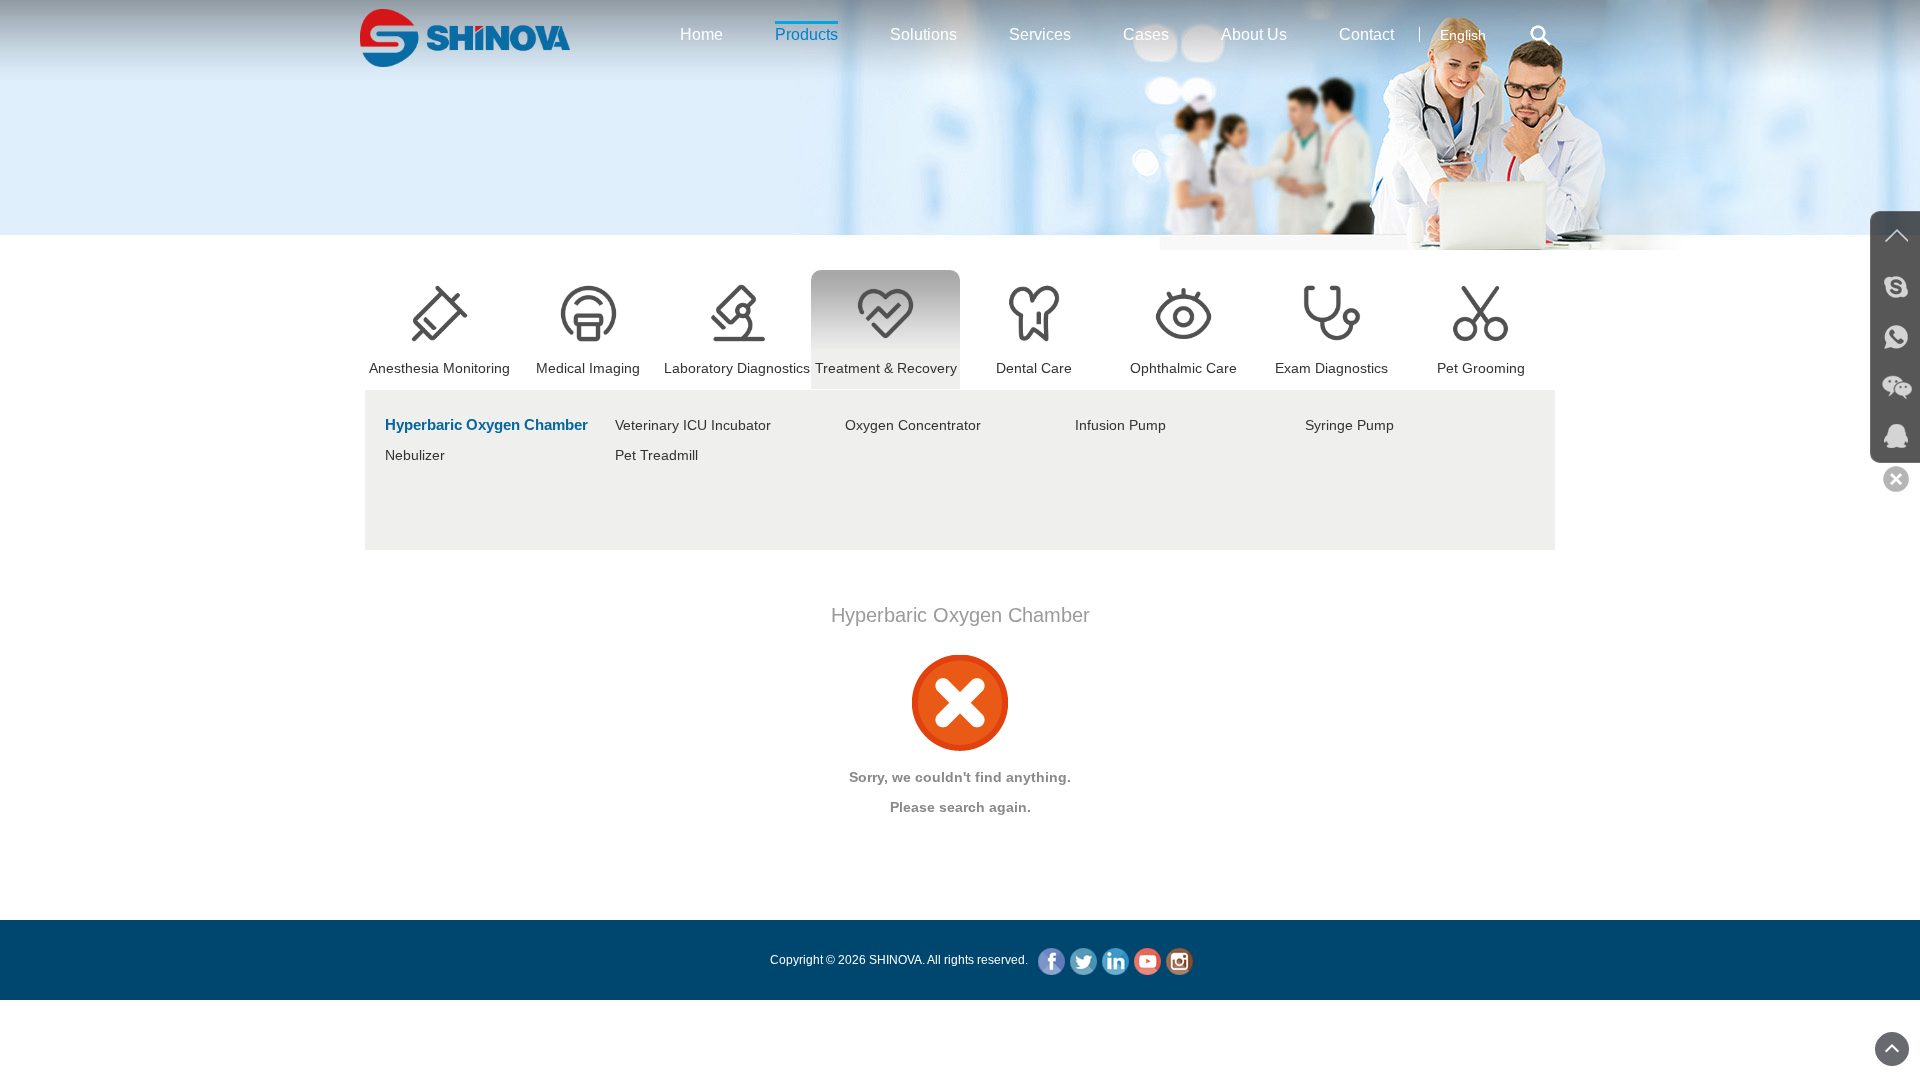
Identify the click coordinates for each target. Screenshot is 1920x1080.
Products (806, 34)
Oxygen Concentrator (913, 425)
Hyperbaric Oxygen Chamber (486, 424)
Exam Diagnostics (1331, 368)
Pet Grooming (1481, 368)
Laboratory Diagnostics (737, 368)
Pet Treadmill (656, 455)
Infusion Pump (1120, 425)
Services (1040, 34)
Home (701, 34)
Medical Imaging (588, 368)
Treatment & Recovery (886, 368)
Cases (1146, 34)
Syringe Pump (1349, 425)
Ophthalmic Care (1183, 368)
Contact (1366, 34)
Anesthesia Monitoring (439, 368)
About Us (1254, 34)
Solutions (923, 34)
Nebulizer (415, 455)
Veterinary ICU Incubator (693, 425)
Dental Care (1034, 368)
